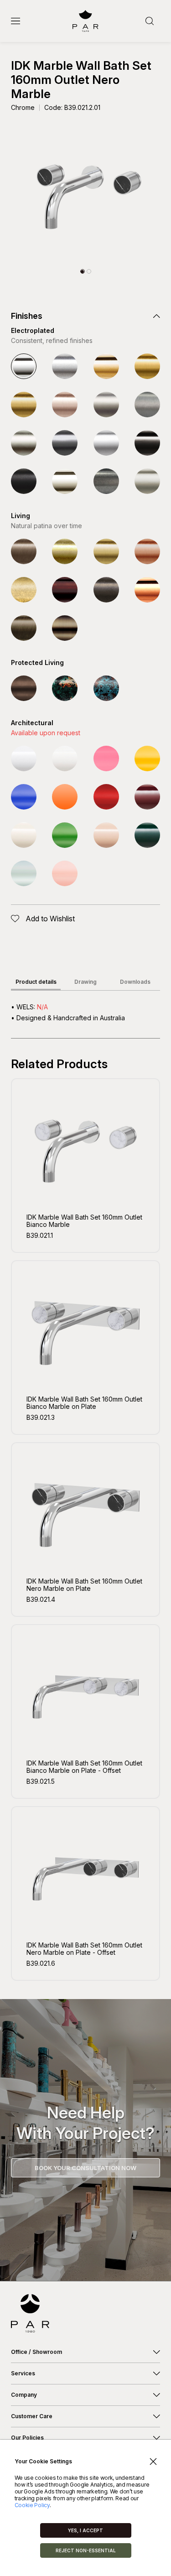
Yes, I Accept (85, 2530)
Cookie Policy (32, 2505)
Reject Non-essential (86, 2550)
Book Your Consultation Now (85, 2168)
